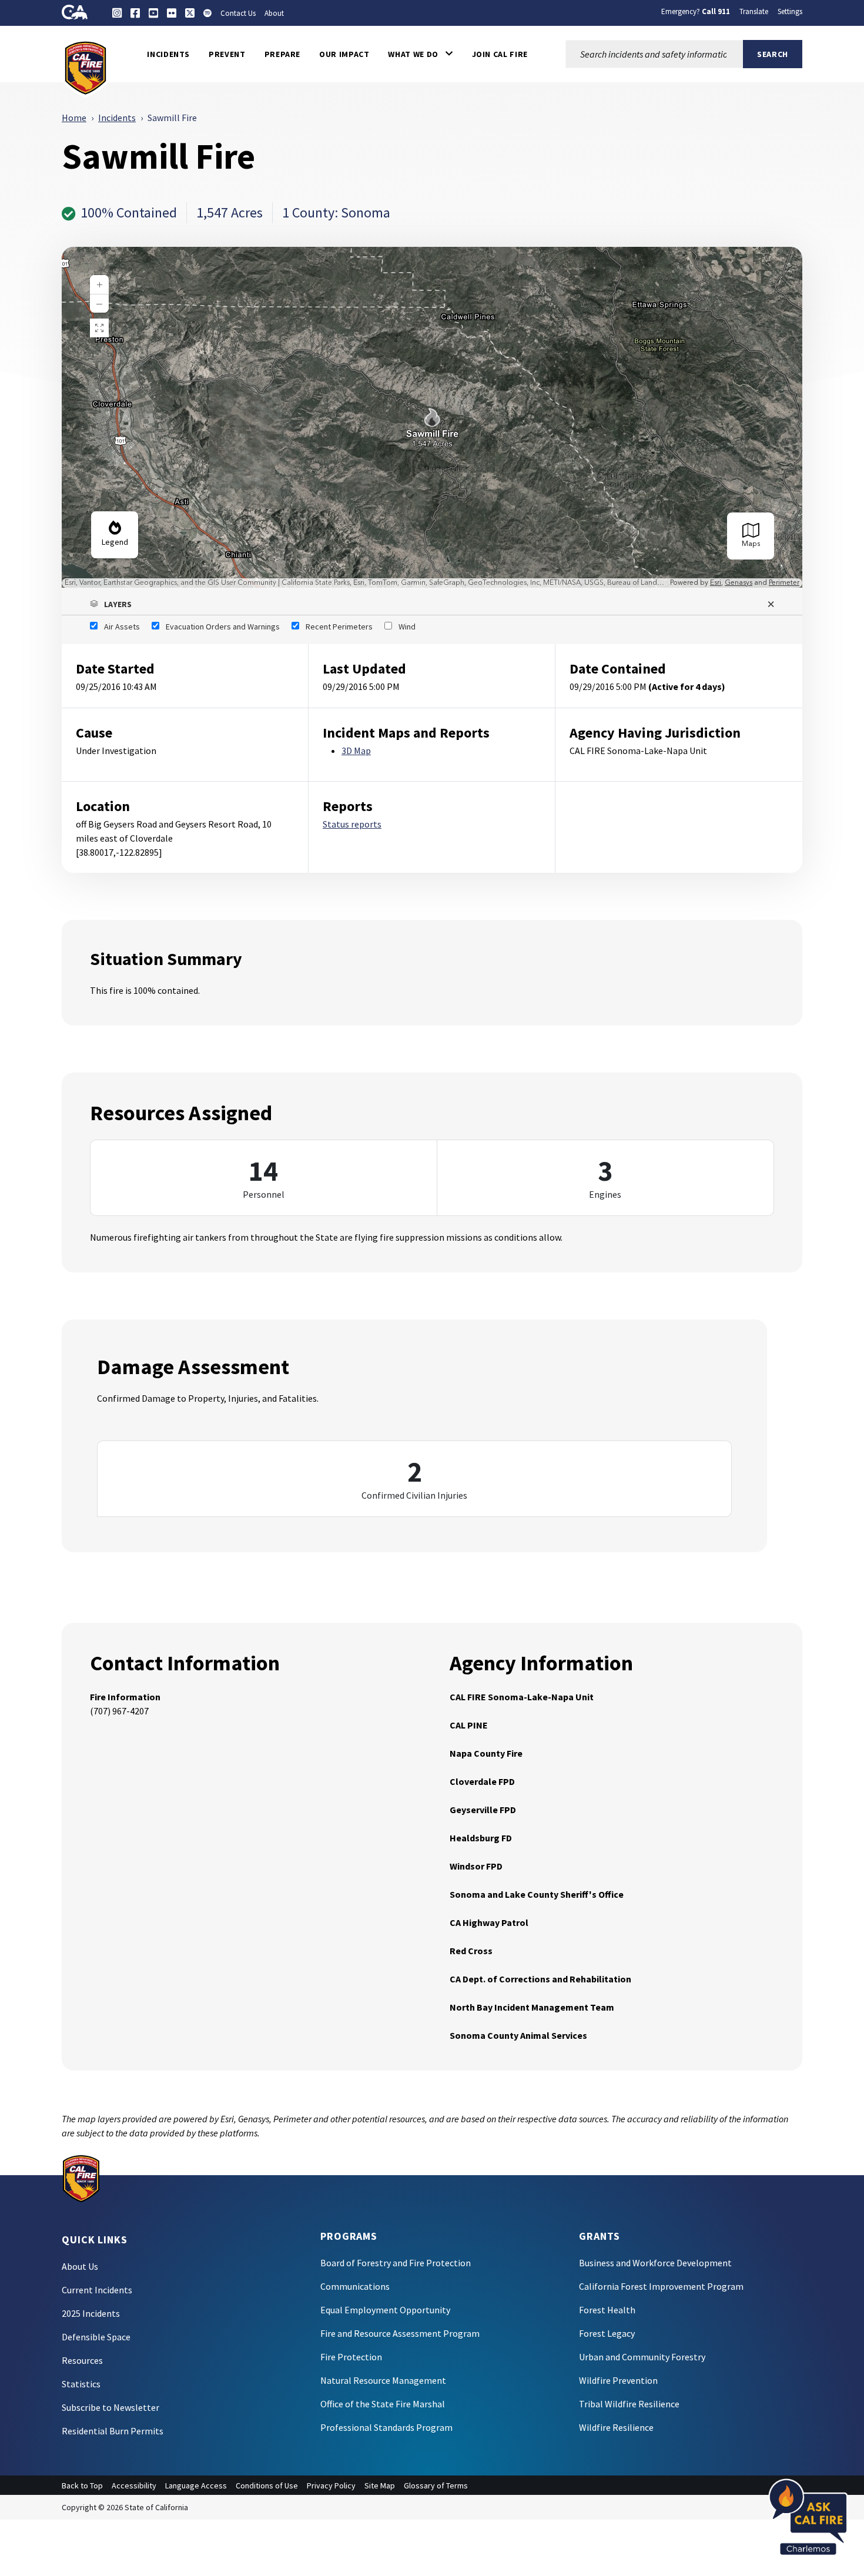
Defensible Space (96, 2337)
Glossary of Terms (436, 2485)
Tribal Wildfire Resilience (629, 2404)
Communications (355, 2286)
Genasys (739, 583)
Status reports (352, 824)
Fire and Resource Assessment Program (400, 2333)
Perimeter (784, 583)
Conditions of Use (267, 2485)
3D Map (356, 751)
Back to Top (82, 2485)
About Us (80, 2266)
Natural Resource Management (383, 2380)
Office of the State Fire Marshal (383, 2404)
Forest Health (607, 2310)
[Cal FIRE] (86, 67)
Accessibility (134, 2485)
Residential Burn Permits (113, 2431)
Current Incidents (97, 2290)
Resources (82, 2360)
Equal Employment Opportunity (385, 2310)
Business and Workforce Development (655, 2263)
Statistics (81, 2384)
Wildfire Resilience (616, 2427)
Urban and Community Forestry (642, 2357)
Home (74, 118)
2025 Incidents (91, 2313)
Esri (716, 583)
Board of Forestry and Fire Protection (396, 2263)
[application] (432, 417)
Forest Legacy (607, 2333)
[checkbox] (115, 627)
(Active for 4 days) (687, 686)
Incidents (117, 118)
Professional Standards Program (386, 2427)
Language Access (196, 2485)
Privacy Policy (331, 2485)
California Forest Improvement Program (661, 2286)
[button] (420, 54)
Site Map (380, 2485)
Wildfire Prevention (618, 2380)
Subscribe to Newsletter (110, 2407)
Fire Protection (351, 2357)
